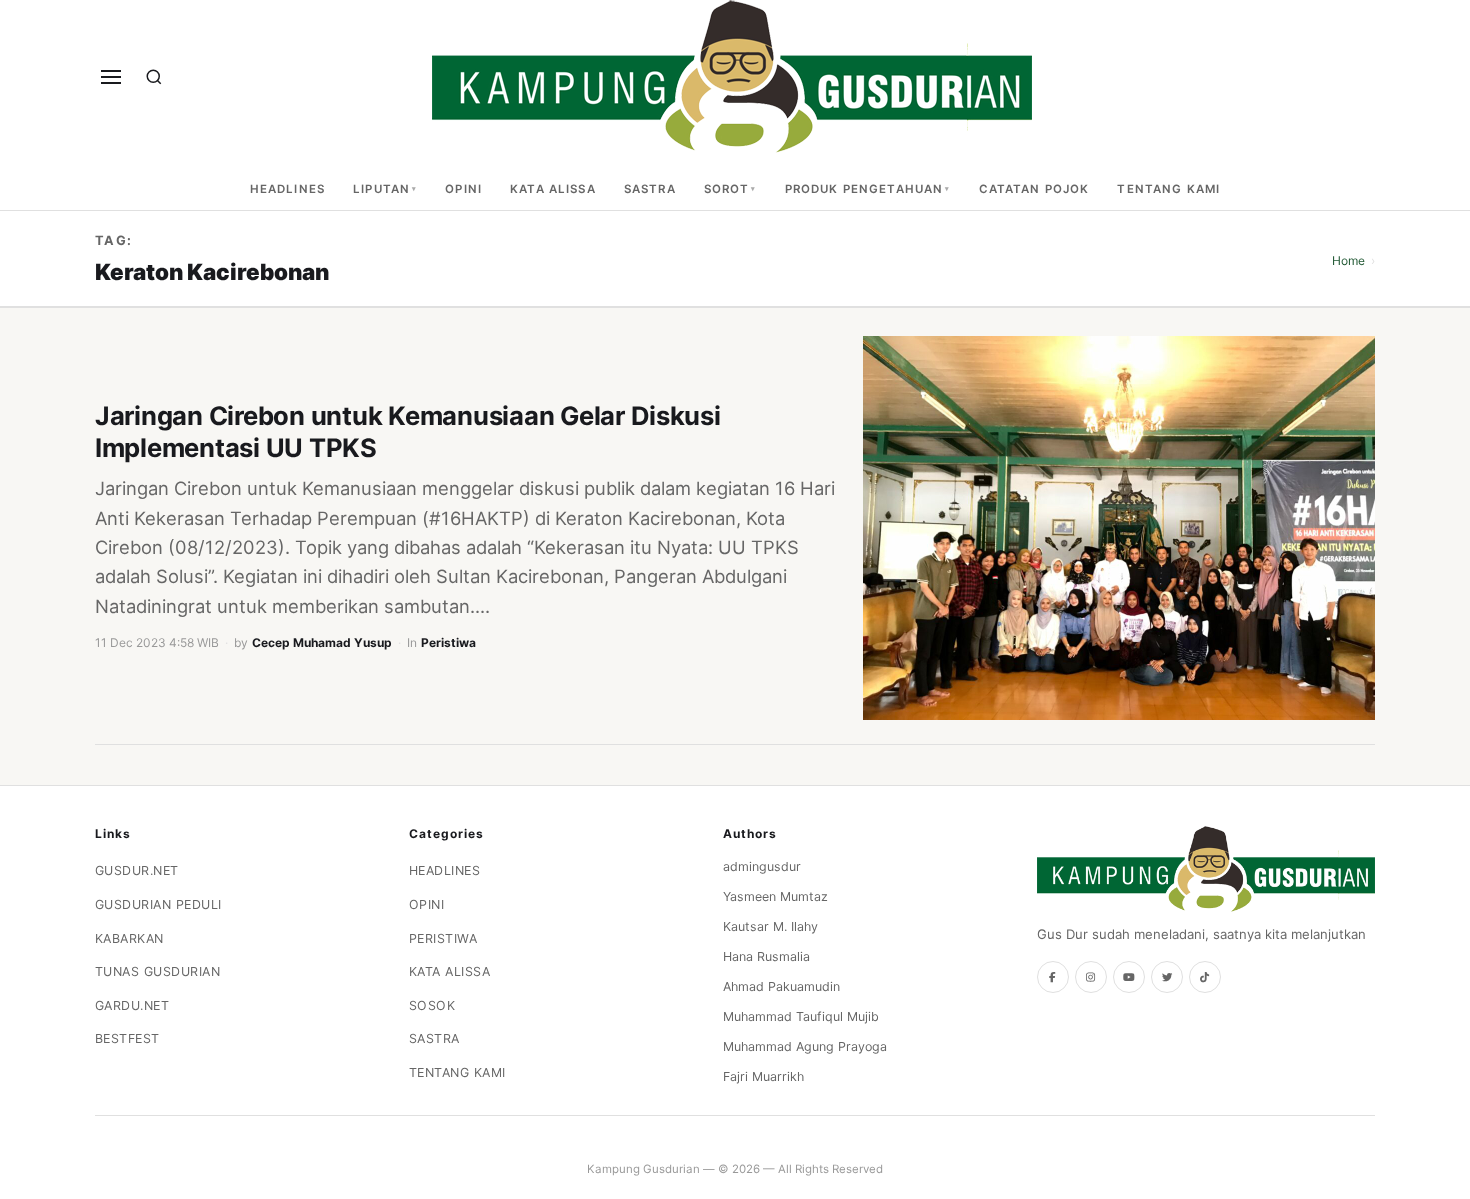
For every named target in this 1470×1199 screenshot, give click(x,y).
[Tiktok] (1205, 977)
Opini (463, 189)
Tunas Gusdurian (158, 971)
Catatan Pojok (1034, 189)
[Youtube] (1129, 977)
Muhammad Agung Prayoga (805, 1046)
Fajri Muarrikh (763, 1076)
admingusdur (762, 866)
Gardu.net (132, 1005)
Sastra (650, 189)
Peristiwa (448, 642)
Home (1348, 260)
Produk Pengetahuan (864, 189)
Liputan (381, 189)
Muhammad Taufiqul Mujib (801, 1016)
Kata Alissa (553, 189)
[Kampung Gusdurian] (732, 76)
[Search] (154, 77)
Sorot (727, 189)
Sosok (432, 1005)
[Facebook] (1053, 977)
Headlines (287, 189)
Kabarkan (129, 938)
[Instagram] (1091, 977)
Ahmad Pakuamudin (781, 986)
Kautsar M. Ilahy (770, 926)
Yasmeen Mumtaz (775, 896)
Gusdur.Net (137, 870)
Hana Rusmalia (766, 956)
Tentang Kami (1168, 189)
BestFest (127, 1038)
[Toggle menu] (111, 77)
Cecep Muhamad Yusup (322, 642)
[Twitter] (1167, 977)
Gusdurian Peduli (158, 904)
